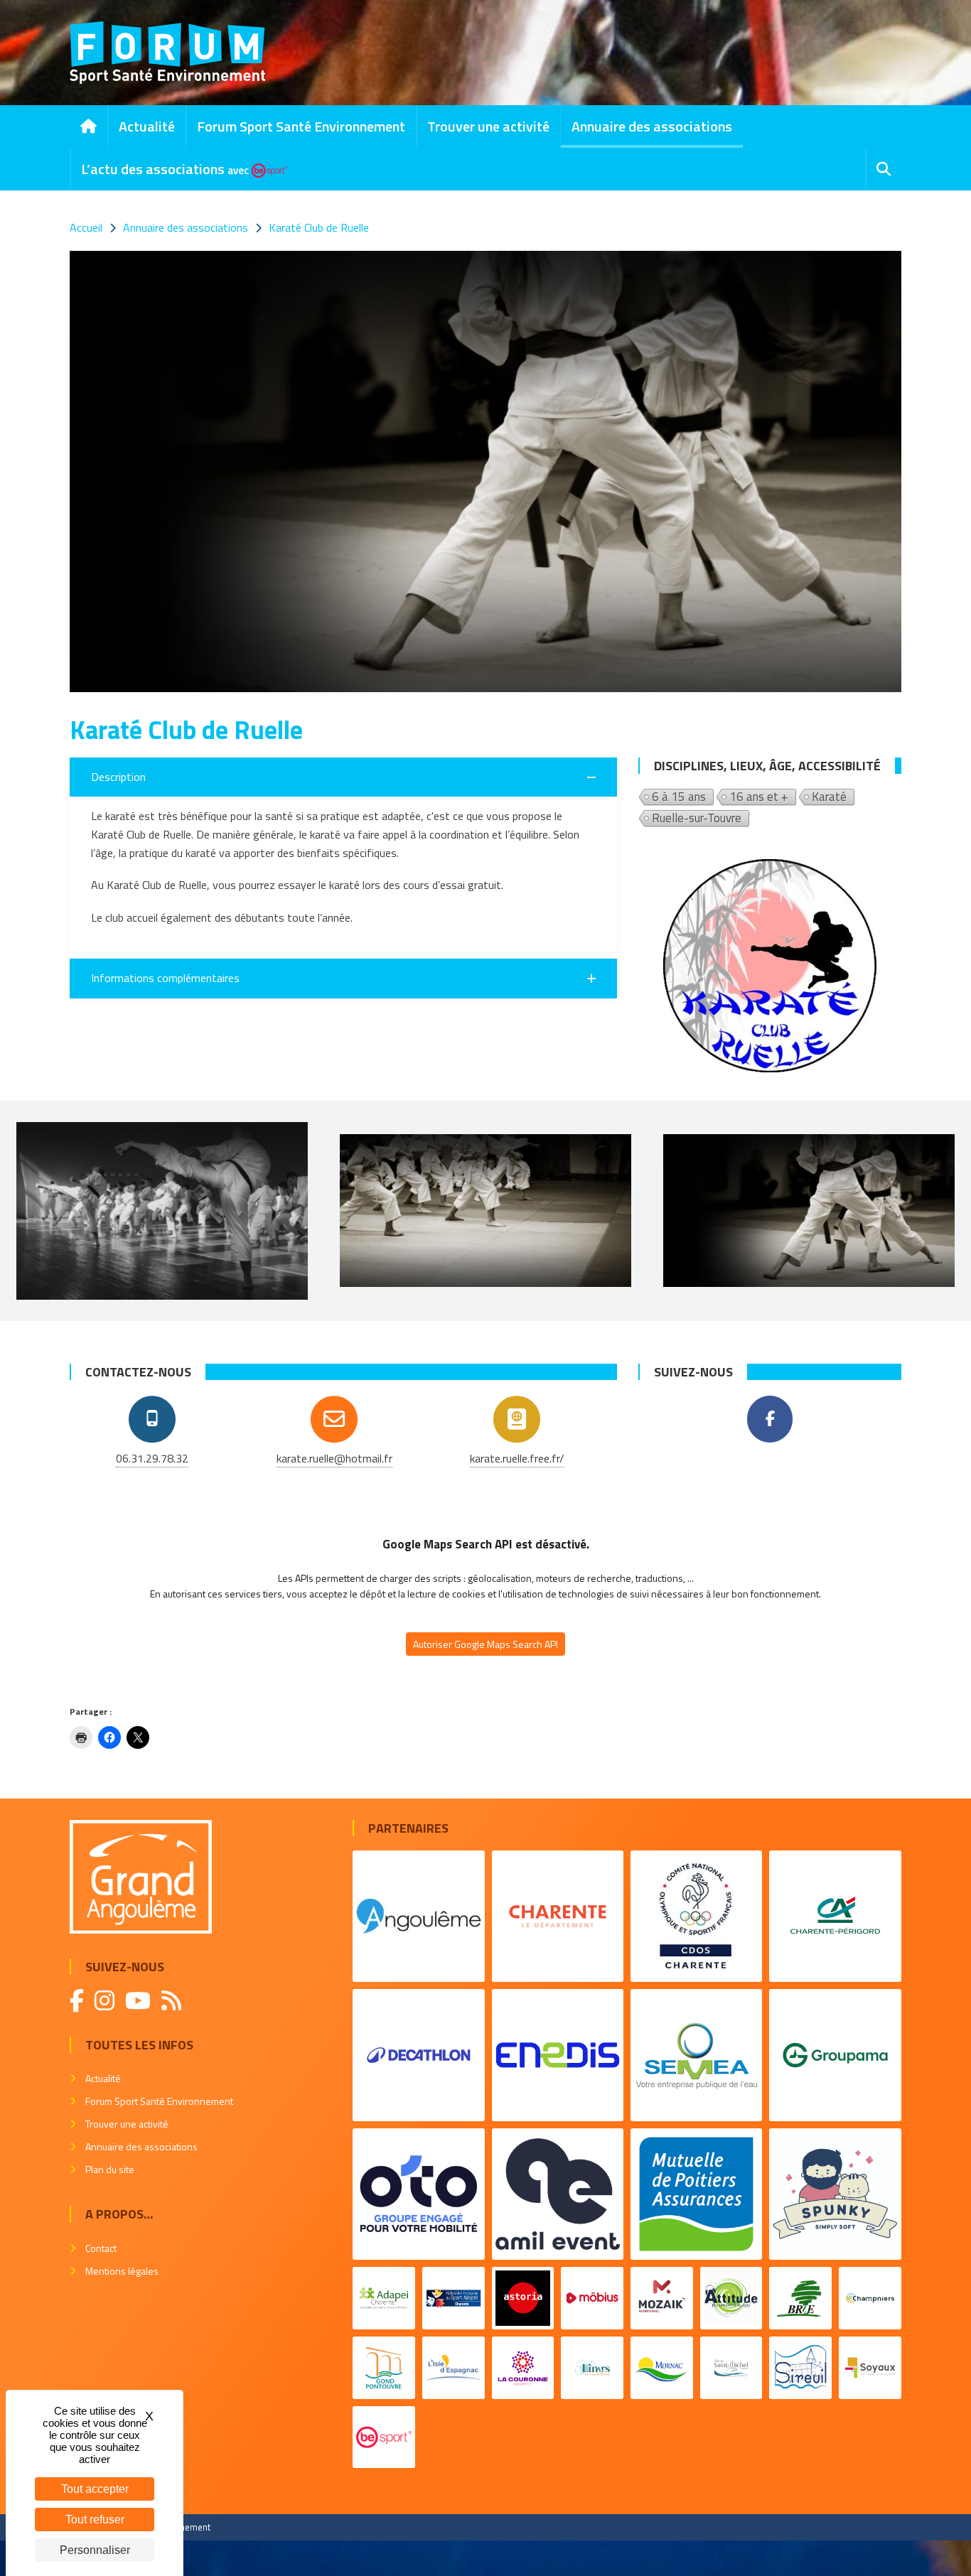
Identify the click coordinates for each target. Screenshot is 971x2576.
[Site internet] (517, 1419)
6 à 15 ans (679, 797)
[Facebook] (770, 1419)
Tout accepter (95, 2489)
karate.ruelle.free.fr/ (517, 1458)
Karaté (829, 797)
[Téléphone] (152, 1419)
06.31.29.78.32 (152, 1458)
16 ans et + (759, 797)
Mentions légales (122, 2271)
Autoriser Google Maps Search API (485, 1644)
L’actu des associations (165, 169)
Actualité (147, 126)
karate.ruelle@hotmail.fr (334, 1458)
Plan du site (110, 2169)
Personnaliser (95, 2550)
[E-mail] (334, 1419)
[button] (343, 777)
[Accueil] (88, 126)
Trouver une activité (488, 126)
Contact (101, 2248)
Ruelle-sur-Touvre (697, 819)
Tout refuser (95, 2520)
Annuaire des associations (652, 126)
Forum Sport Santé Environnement (301, 126)
